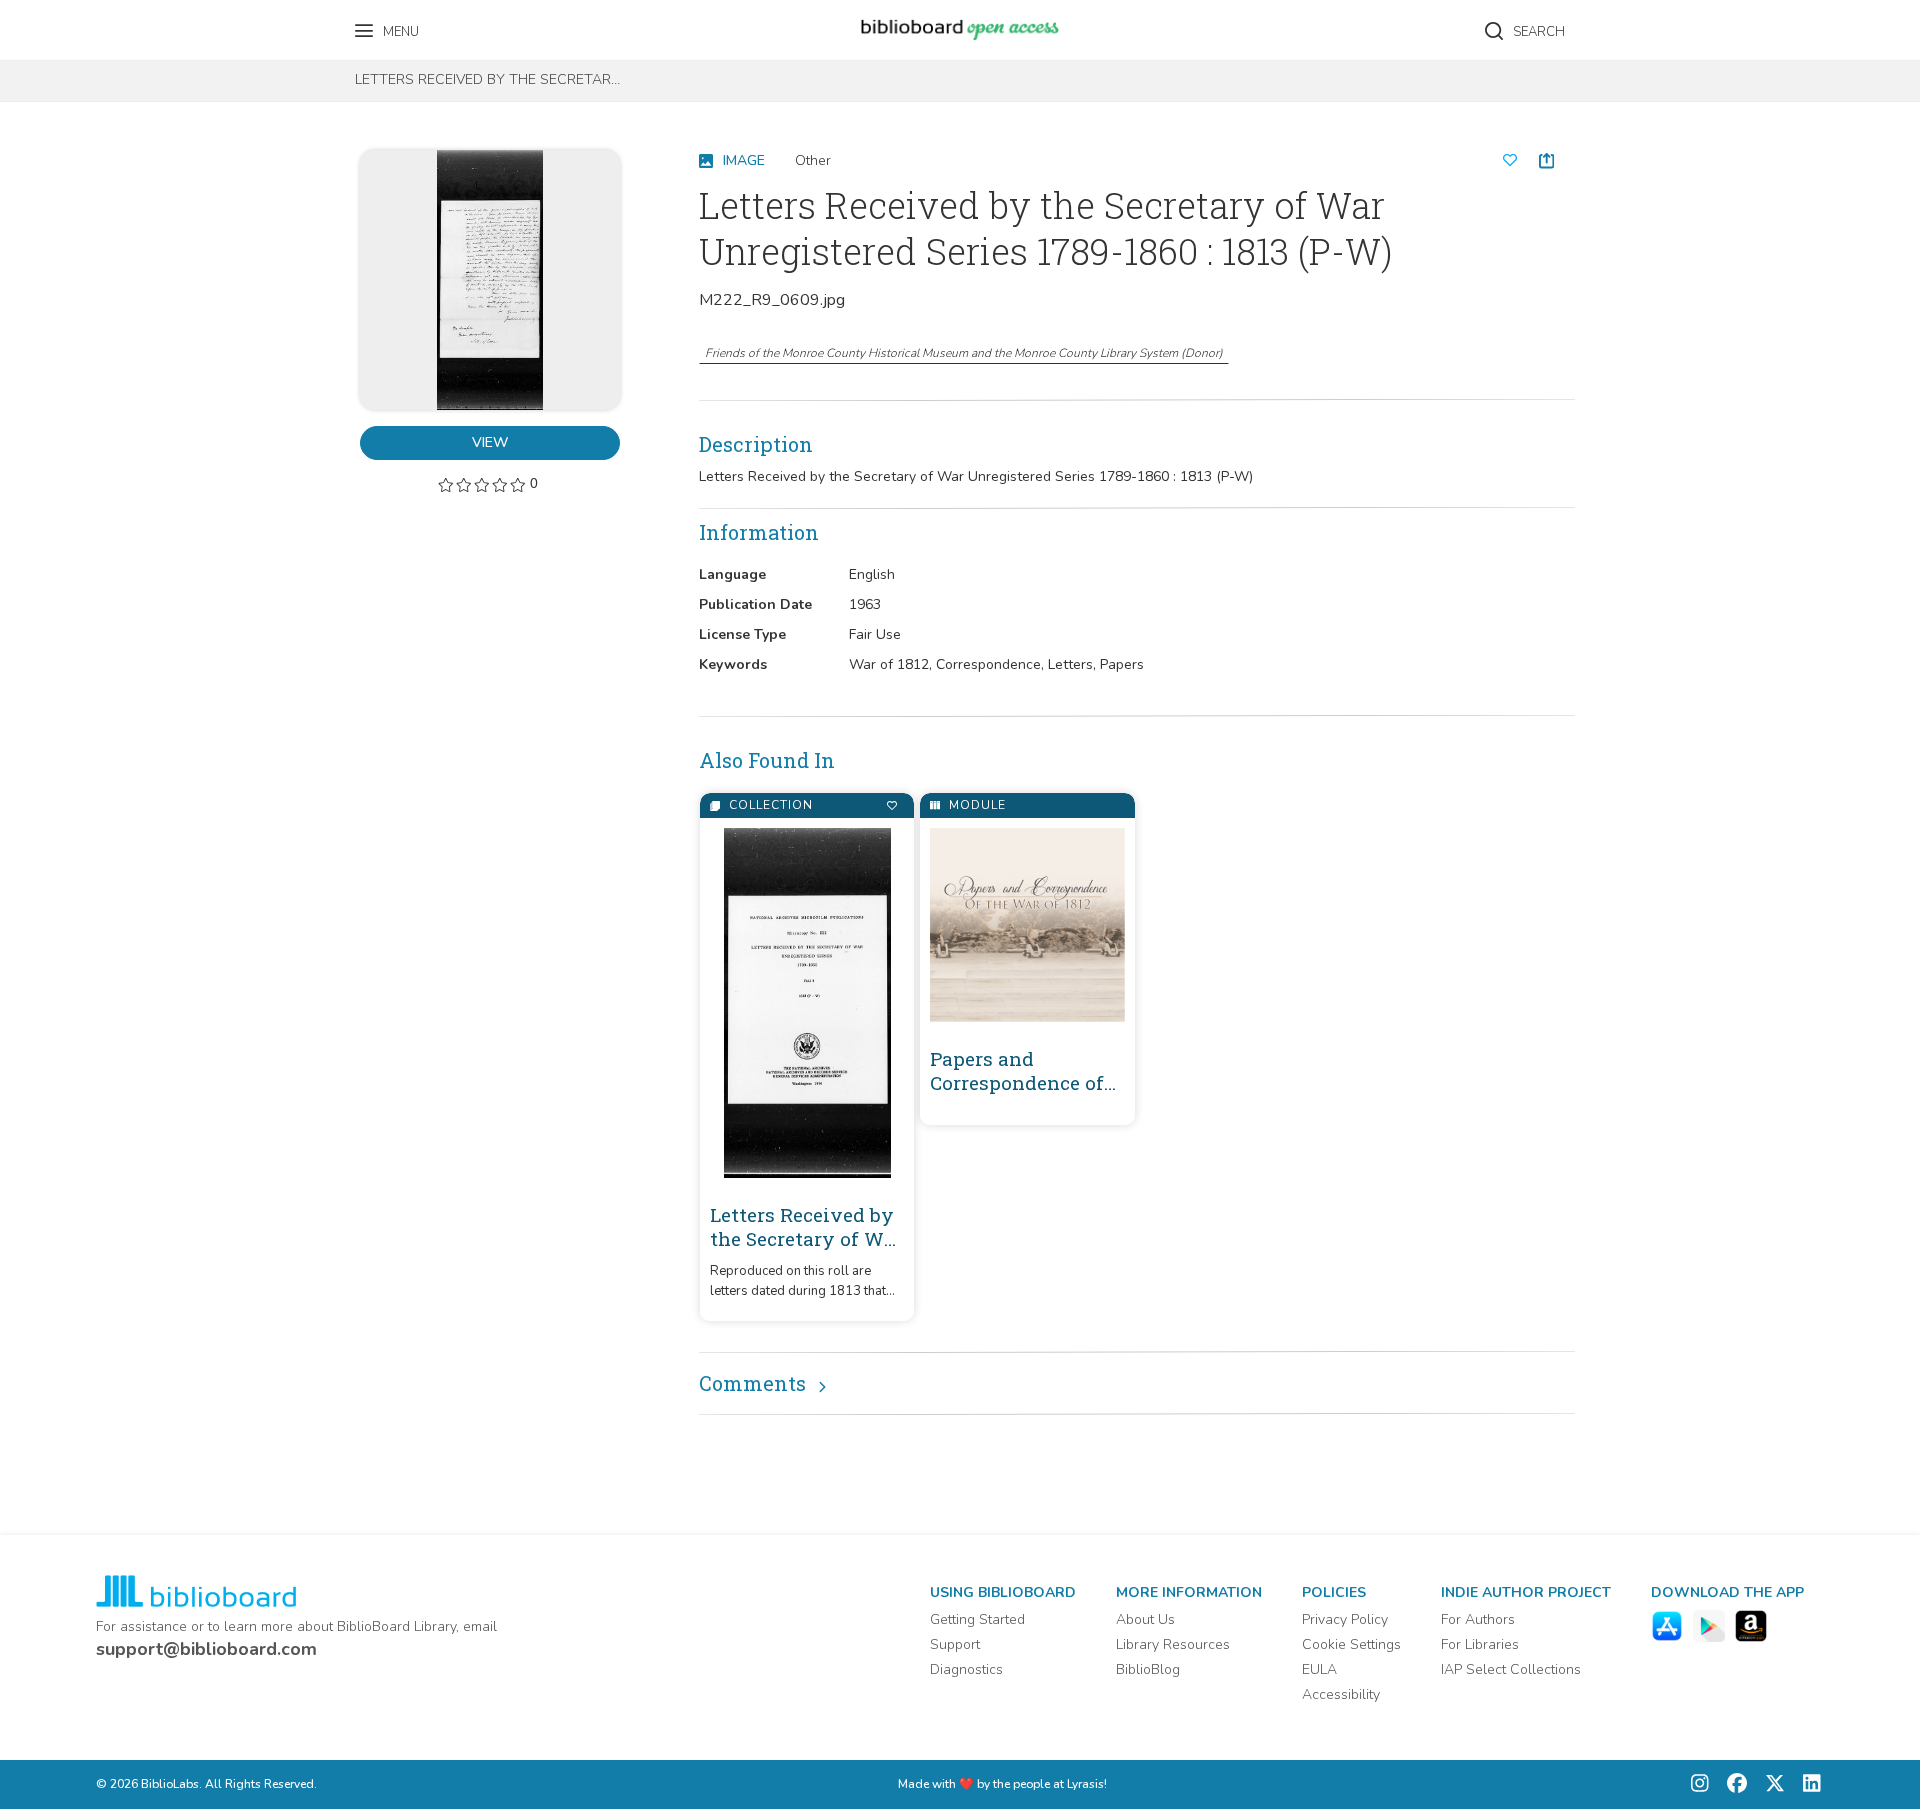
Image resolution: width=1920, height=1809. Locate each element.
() (964, 353)
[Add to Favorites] (891, 805)
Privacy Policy (1345, 1619)
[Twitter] (1770, 1784)
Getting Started (977, 1619)
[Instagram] (1700, 1784)
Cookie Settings (1351, 1644)
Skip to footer (100, 22)
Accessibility (1341, 1694)
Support (955, 1644)
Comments (752, 1383)
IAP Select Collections (1511, 1669)
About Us (1145, 1619)
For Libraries (1480, 1644)
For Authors (1478, 1619)
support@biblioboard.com (206, 1649)
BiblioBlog (1148, 1669)
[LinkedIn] (1807, 1784)
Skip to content (105, 22)
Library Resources (1173, 1644)
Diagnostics (966, 1669)
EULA (1319, 1669)
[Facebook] (1732, 1784)
